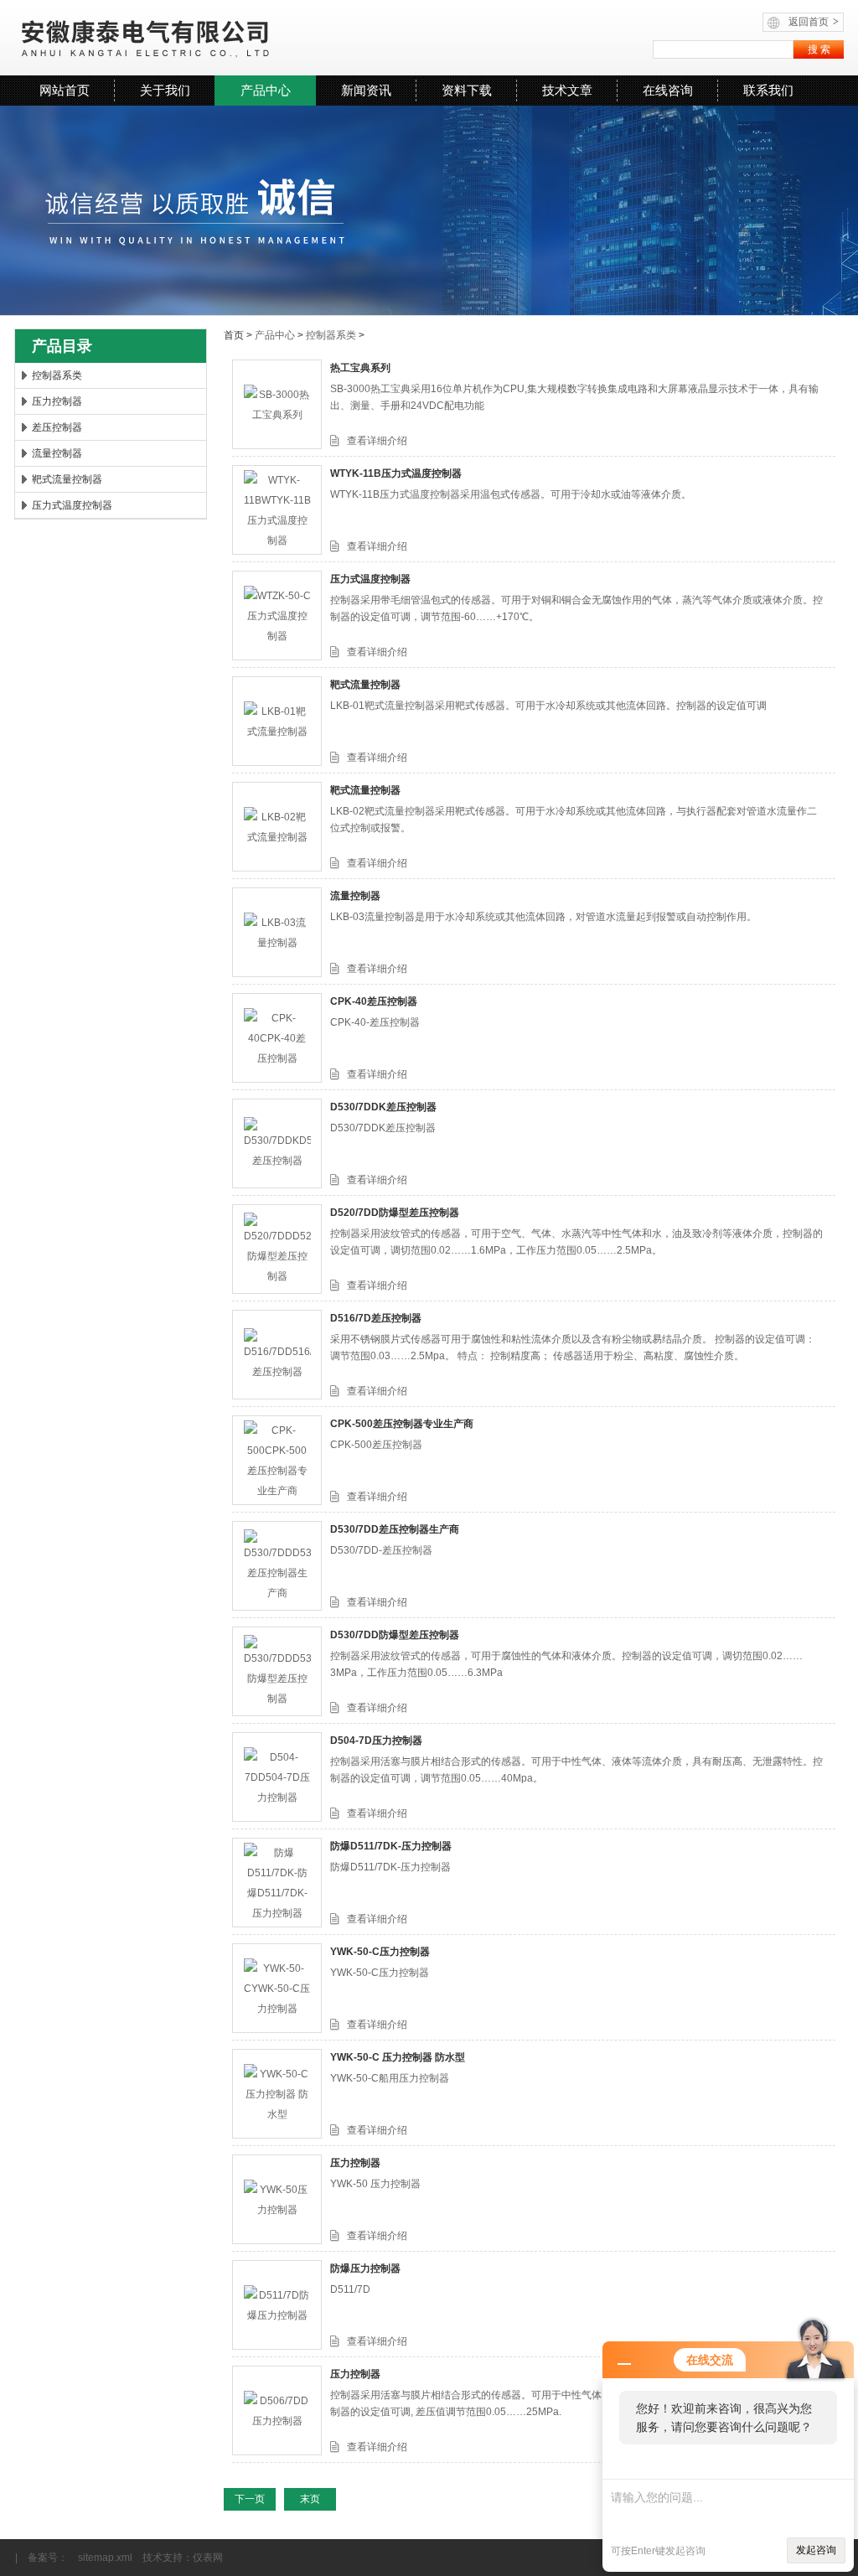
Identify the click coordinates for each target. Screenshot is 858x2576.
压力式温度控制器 (72, 505)
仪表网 (208, 2558)
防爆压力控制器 (365, 2268)
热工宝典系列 (360, 368)
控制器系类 (57, 375)
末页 (310, 2499)
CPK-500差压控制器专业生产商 (402, 1424)
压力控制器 (57, 401)
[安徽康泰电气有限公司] (220, 38)
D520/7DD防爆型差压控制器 (395, 1213)
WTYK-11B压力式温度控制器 (396, 473)
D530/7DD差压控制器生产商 (395, 1529)
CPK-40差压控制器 (374, 1001)
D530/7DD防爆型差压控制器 (395, 1635)
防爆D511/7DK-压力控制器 (391, 1846)
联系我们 (768, 90)
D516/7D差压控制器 (376, 1318)
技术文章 (567, 90)
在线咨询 (668, 90)
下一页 (250, 2499)
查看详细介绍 (377, 441)
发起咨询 (816, 2550)
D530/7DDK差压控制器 (383, 1107)
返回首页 (814, 22)
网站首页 (65, 90)
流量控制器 (57, 453)
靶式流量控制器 (67, 479)
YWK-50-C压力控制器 (380, 1952)
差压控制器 (57, 427)
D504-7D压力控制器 (376, 1741)
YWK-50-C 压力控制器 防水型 (398, 2057)
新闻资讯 (366, 90)
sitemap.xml (105, 2558)
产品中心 (266, 90)
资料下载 (467, 90)
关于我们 (165, 90)
